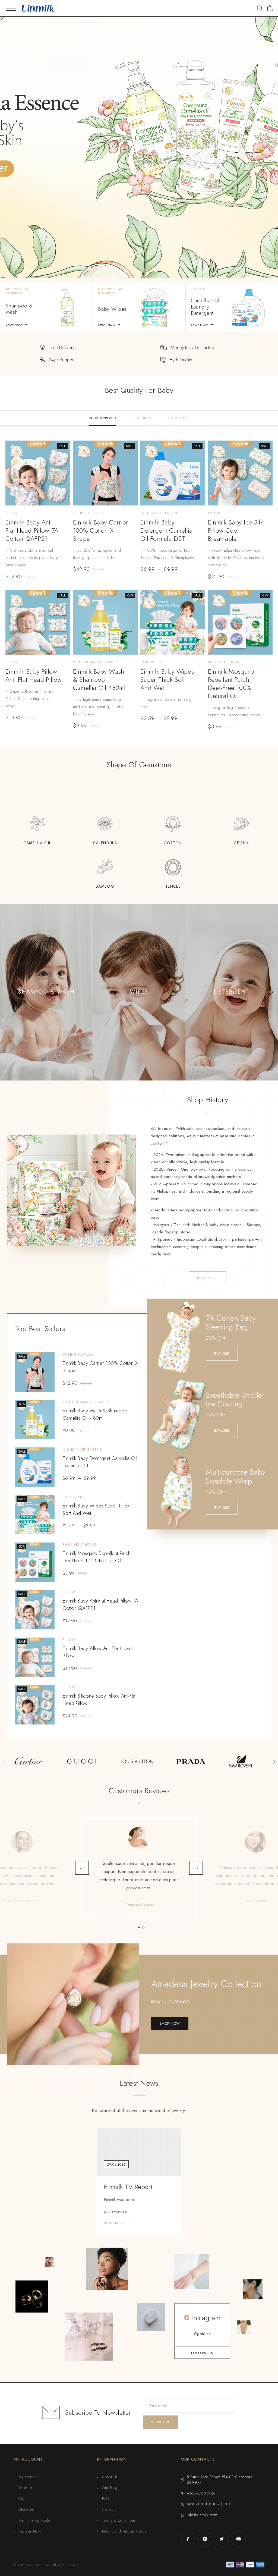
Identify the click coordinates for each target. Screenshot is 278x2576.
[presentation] (7, 992)
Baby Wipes (151, 662)
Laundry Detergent (160, 513)
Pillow (12, 513)
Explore (222, 1354)
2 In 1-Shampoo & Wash (96, 662)
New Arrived (103, 418)
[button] (251, 260)
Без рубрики (116, 2212)
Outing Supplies (89, 513)
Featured (142, 418)
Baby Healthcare (225, 662)
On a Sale (178, 418)
